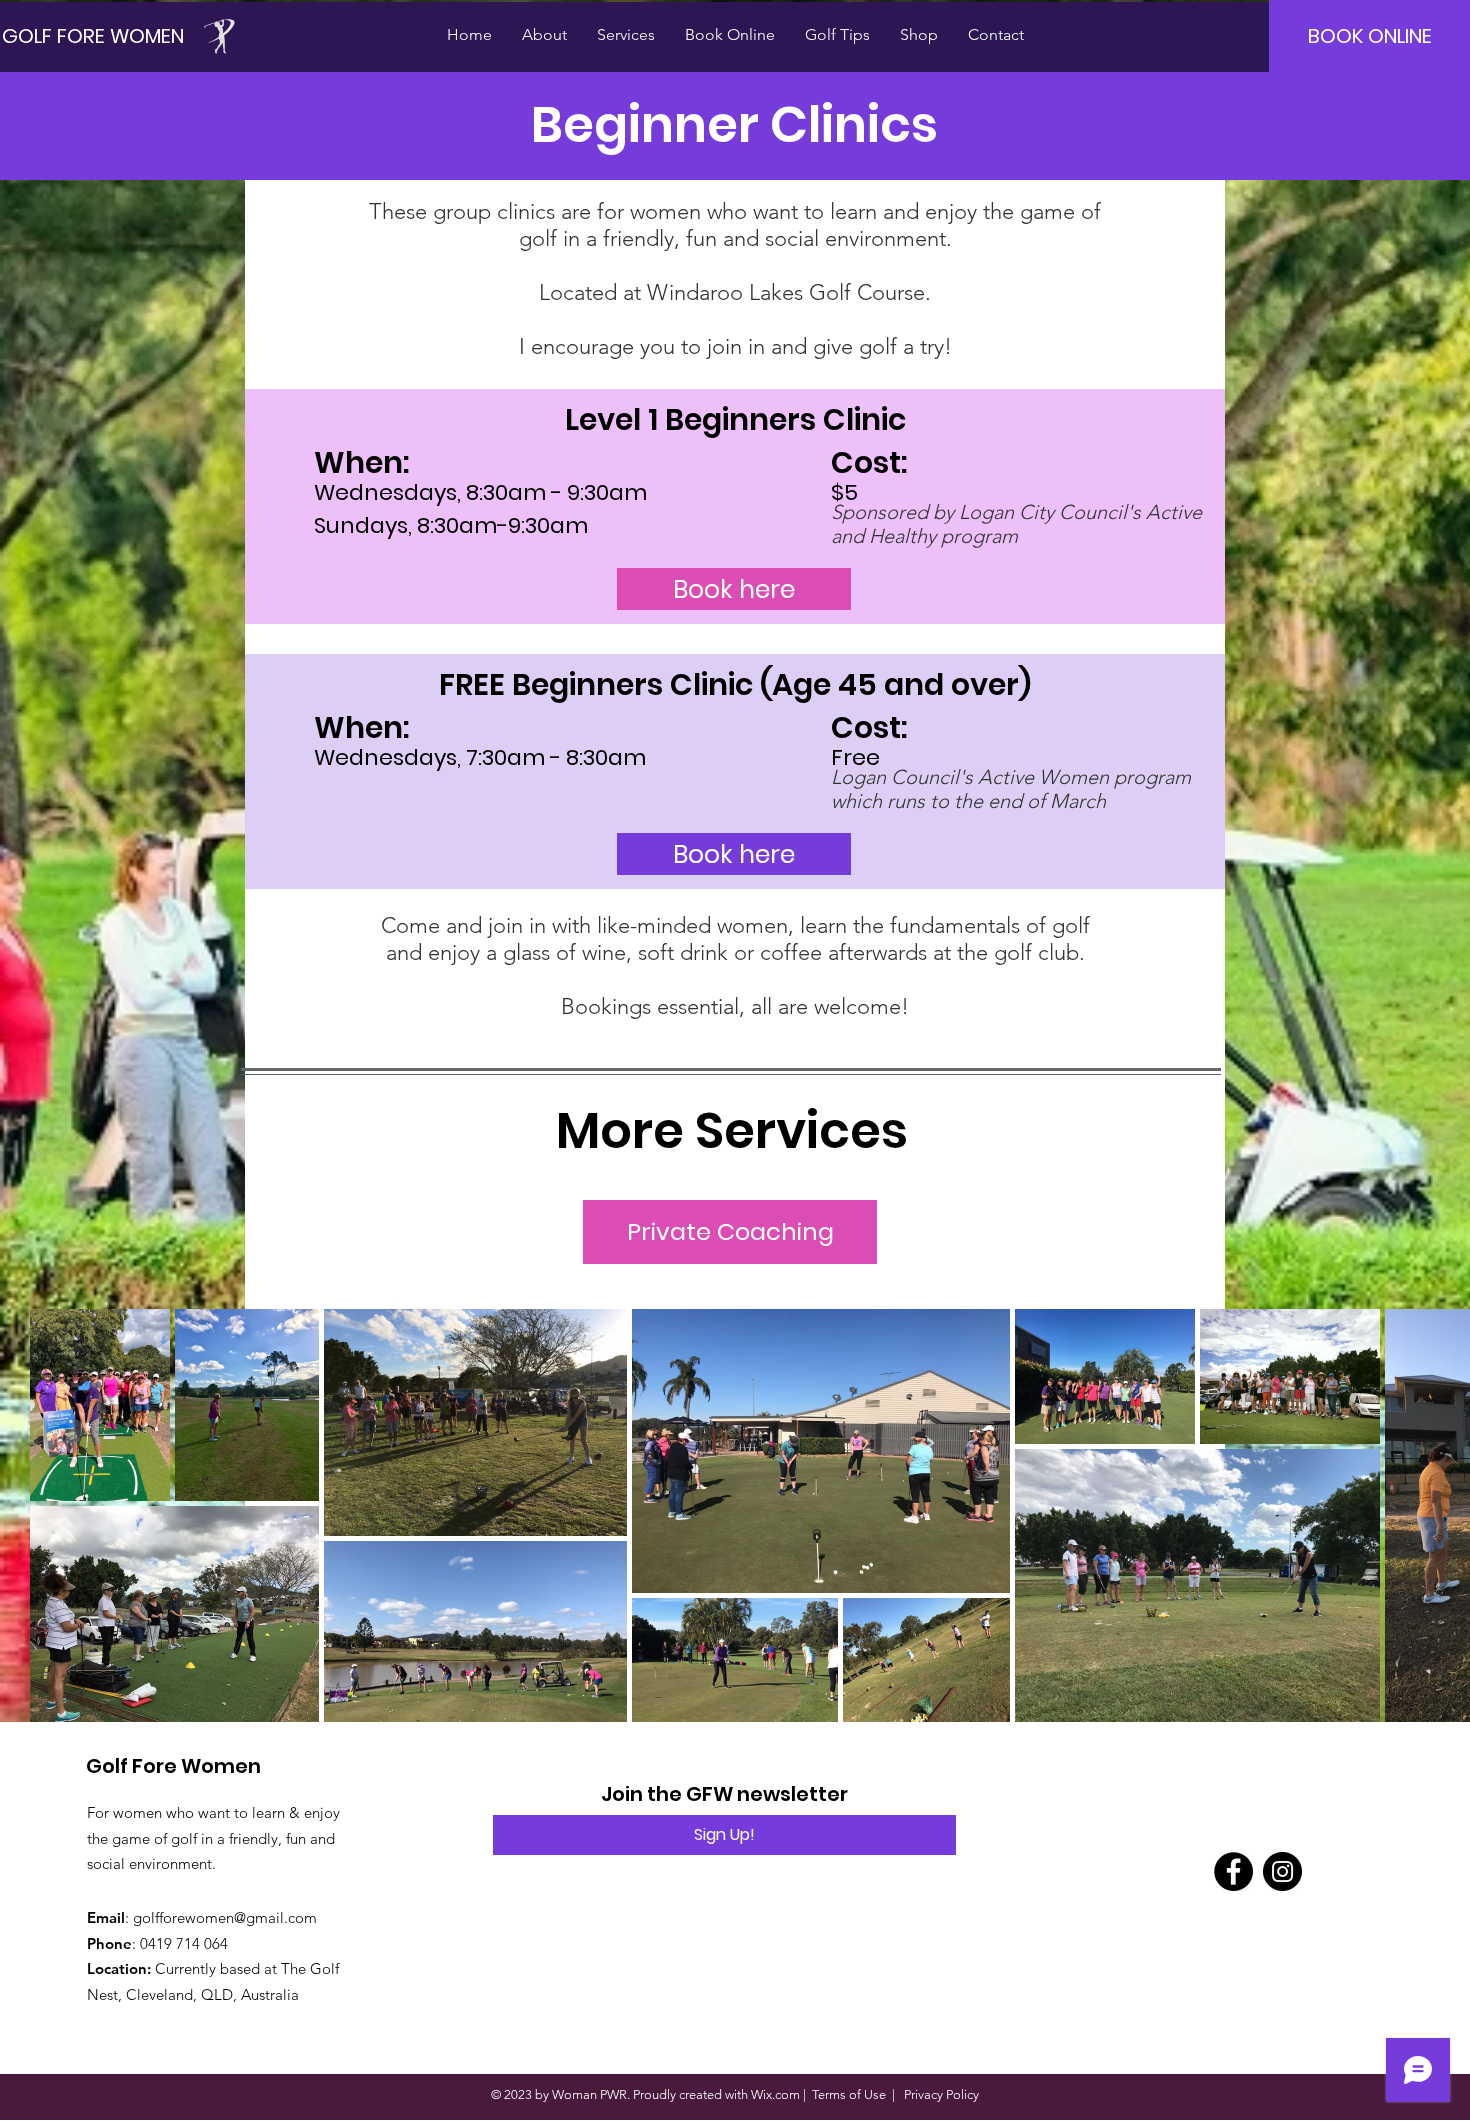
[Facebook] (1233, 1871)
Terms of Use (849, 2094)
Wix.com (775, 2094)
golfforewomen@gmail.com (225, 1917)
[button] (544, 34)
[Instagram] (1282, 1871)
